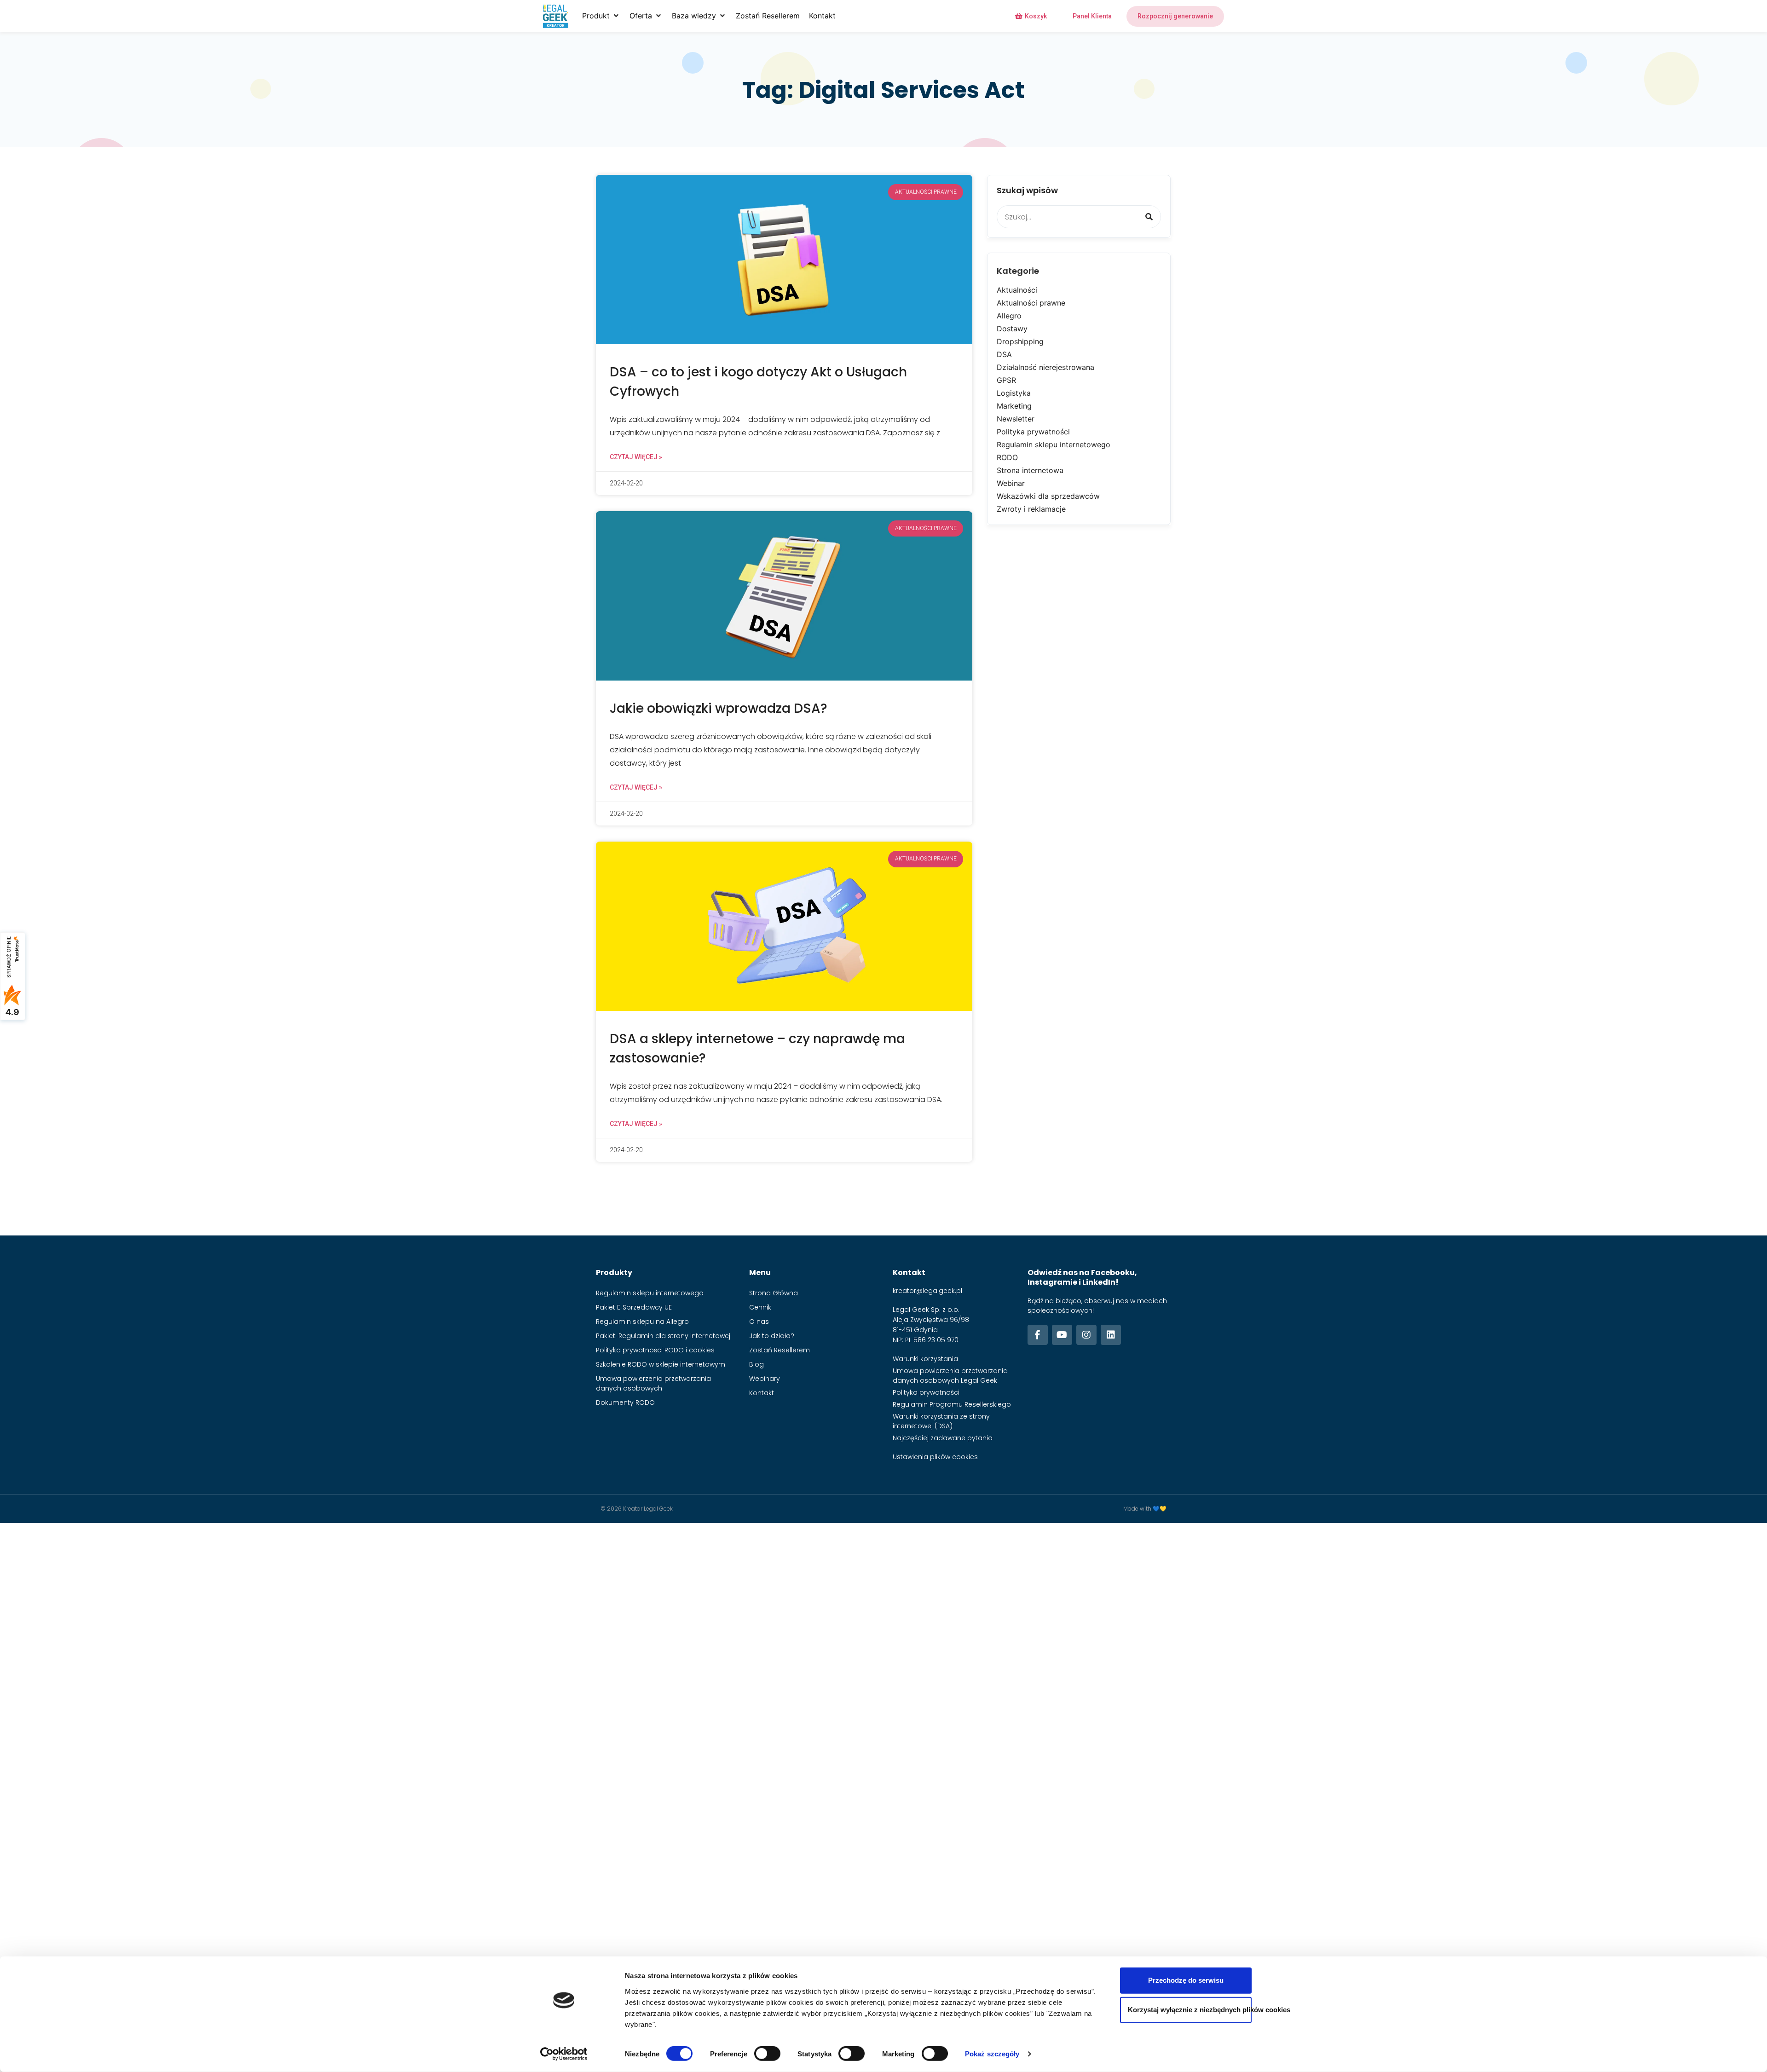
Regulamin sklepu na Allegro (642, 1322)
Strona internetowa (1030, 470)
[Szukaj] (1149, 217)
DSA (1004, 354)
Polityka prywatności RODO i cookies (655, 1350)
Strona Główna (774, 1293)
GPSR (1006, 380)
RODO (1007, 457)
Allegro (1009, 316)
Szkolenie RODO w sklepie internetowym (661, 1364)
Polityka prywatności (1033, 432)
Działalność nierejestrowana (1045, 367)
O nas (759, 1322)
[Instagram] (1086, 1335)
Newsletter (1016, 419)
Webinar (1011, 483)
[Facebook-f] (1038, 1335)
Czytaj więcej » (636, 457)
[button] (601, 16)
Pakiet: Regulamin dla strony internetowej (663, 1336)
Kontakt (762, 1393)
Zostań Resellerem (780, 1350)
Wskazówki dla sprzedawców (1048, 496)
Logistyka (1014, 393)
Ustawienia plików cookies (935, 1457)
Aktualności (1017, 290)
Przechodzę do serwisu (1186, 1980)
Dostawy (1012, 329)
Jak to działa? (772, 1336)
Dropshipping (1020, 341)
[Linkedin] (1111, 1335)
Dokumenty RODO (625, 1402)
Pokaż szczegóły (992, 2054)
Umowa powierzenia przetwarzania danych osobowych (653, 1383)
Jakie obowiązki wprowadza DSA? (719, 708)
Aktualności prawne (1031, 303)
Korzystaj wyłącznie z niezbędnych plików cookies (1190, 2010)
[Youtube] (1062, 1335)
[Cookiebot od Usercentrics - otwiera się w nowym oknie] (564, 2054)
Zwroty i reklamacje (1031, 509)
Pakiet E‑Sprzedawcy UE (634, 1307)
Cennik (760, 1307)
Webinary (765, 1379)
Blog (756, 1364)
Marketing (1014, 406)
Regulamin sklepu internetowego (1054, 444)
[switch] (767, 2054)
